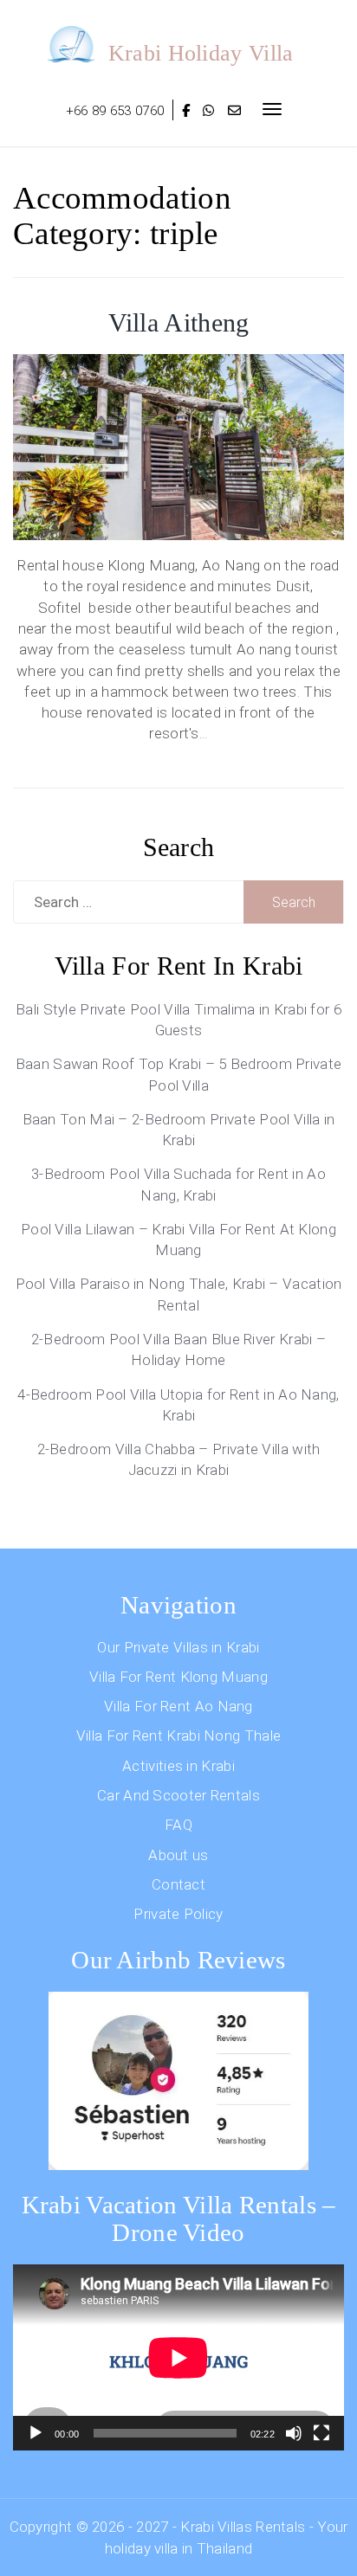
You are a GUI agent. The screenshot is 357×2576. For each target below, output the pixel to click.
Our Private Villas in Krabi (178, 1647)
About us (178, 1855)
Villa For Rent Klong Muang (178, 1677)
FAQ (178, 1825)
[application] (178, 2357)
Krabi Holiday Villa (201, 53)
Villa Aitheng (179, 322)
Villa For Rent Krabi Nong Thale (178, 1736)
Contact (178, 1884)
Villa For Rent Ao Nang (178, 1706)
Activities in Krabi (178, 1766)
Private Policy (178, 1914)
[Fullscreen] (321, 2433)
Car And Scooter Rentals (178, 1795)
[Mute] (294, 2433)
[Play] (36, 2433)
